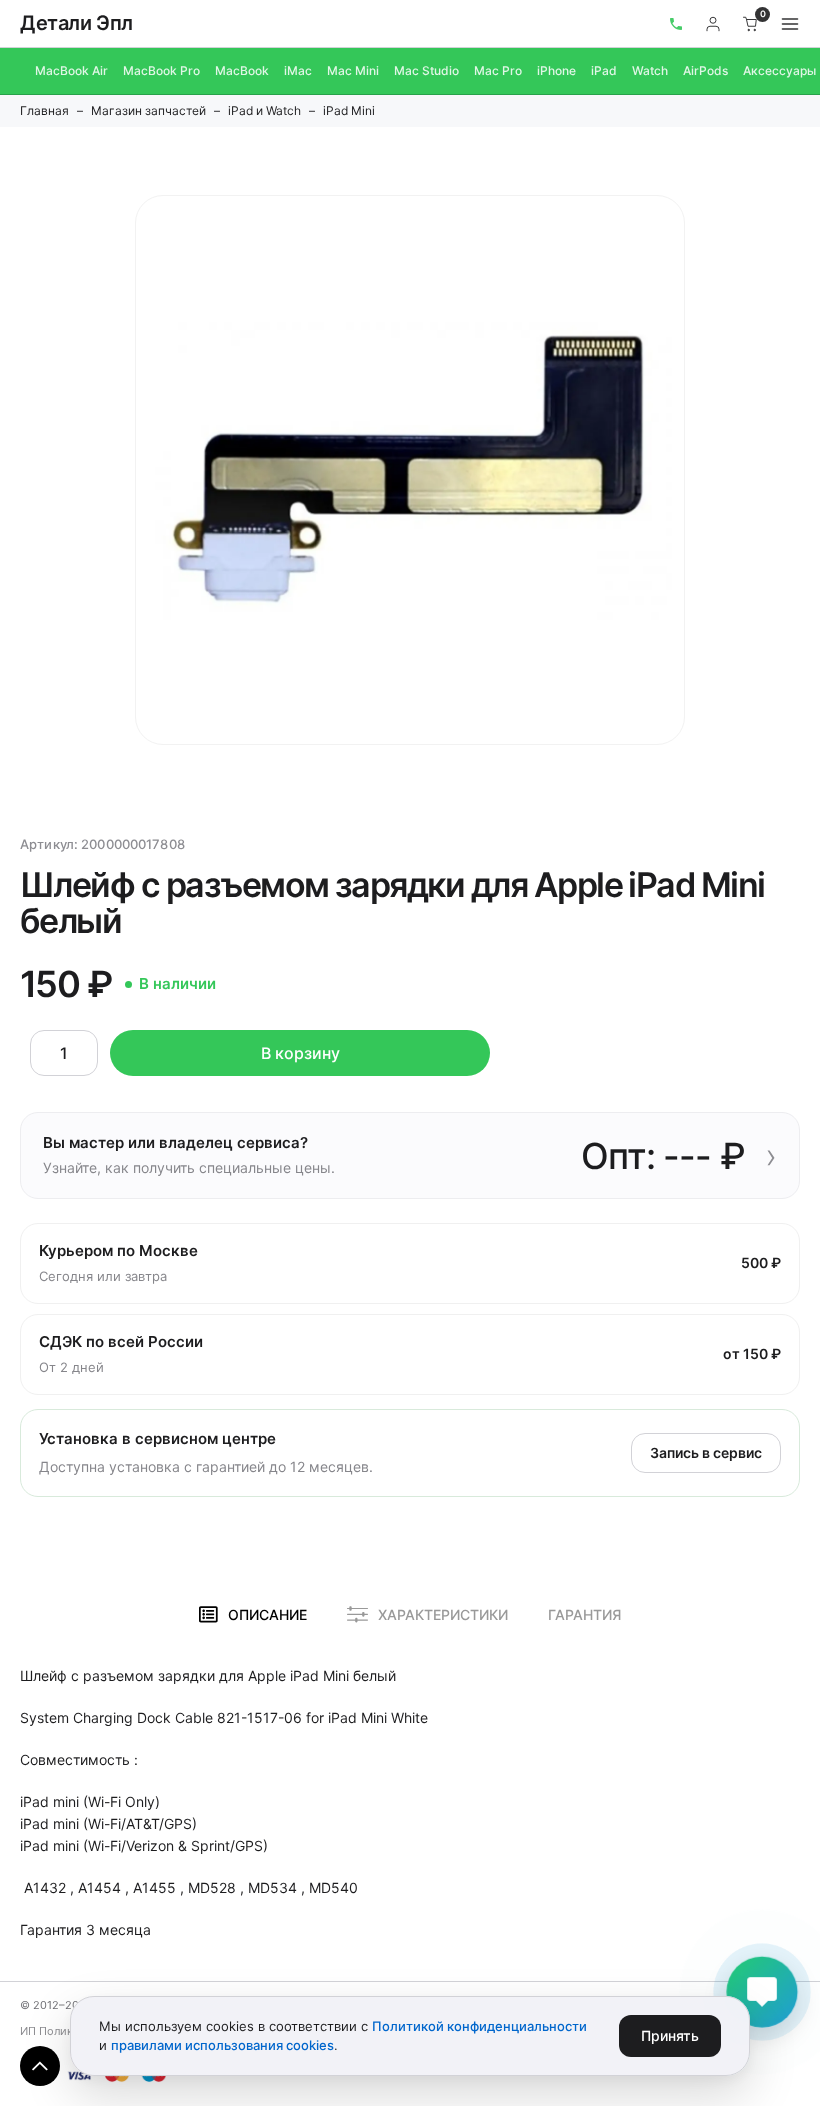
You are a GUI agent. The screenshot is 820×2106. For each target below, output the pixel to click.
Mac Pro (498, 70)
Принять (670, 2035)
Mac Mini (353, 70)
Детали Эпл (76, 23)
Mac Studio (426, 70)
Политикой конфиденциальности (479, 2026)
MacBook (242, 70)
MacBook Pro (161, 70)
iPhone (556, 70)
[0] (751, 24)
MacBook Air (71, 70)
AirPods (705, 70)
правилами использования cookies (222, 2045)
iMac (298, 70)
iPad (604, 70)
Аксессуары (779, 70)
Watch (650, 70)
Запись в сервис (706, 1452)
